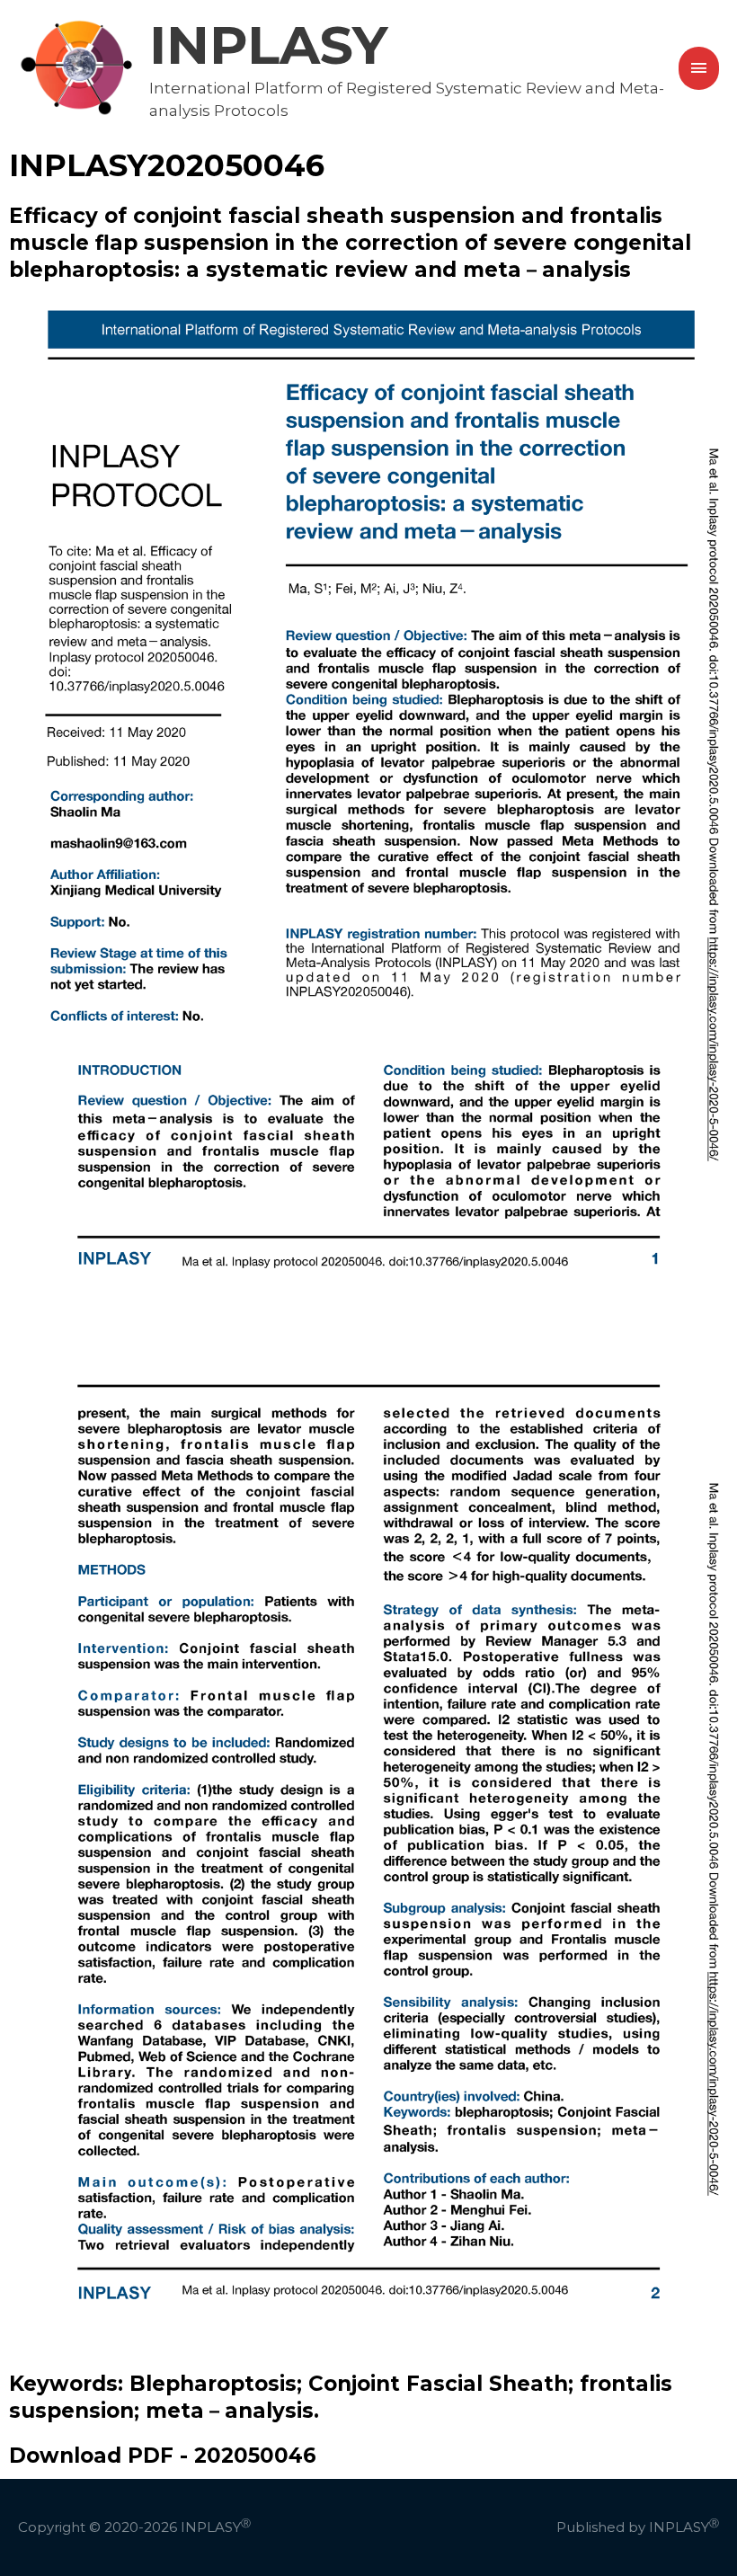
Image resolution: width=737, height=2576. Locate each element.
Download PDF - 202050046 (163, 2456)
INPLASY (269, 45)
